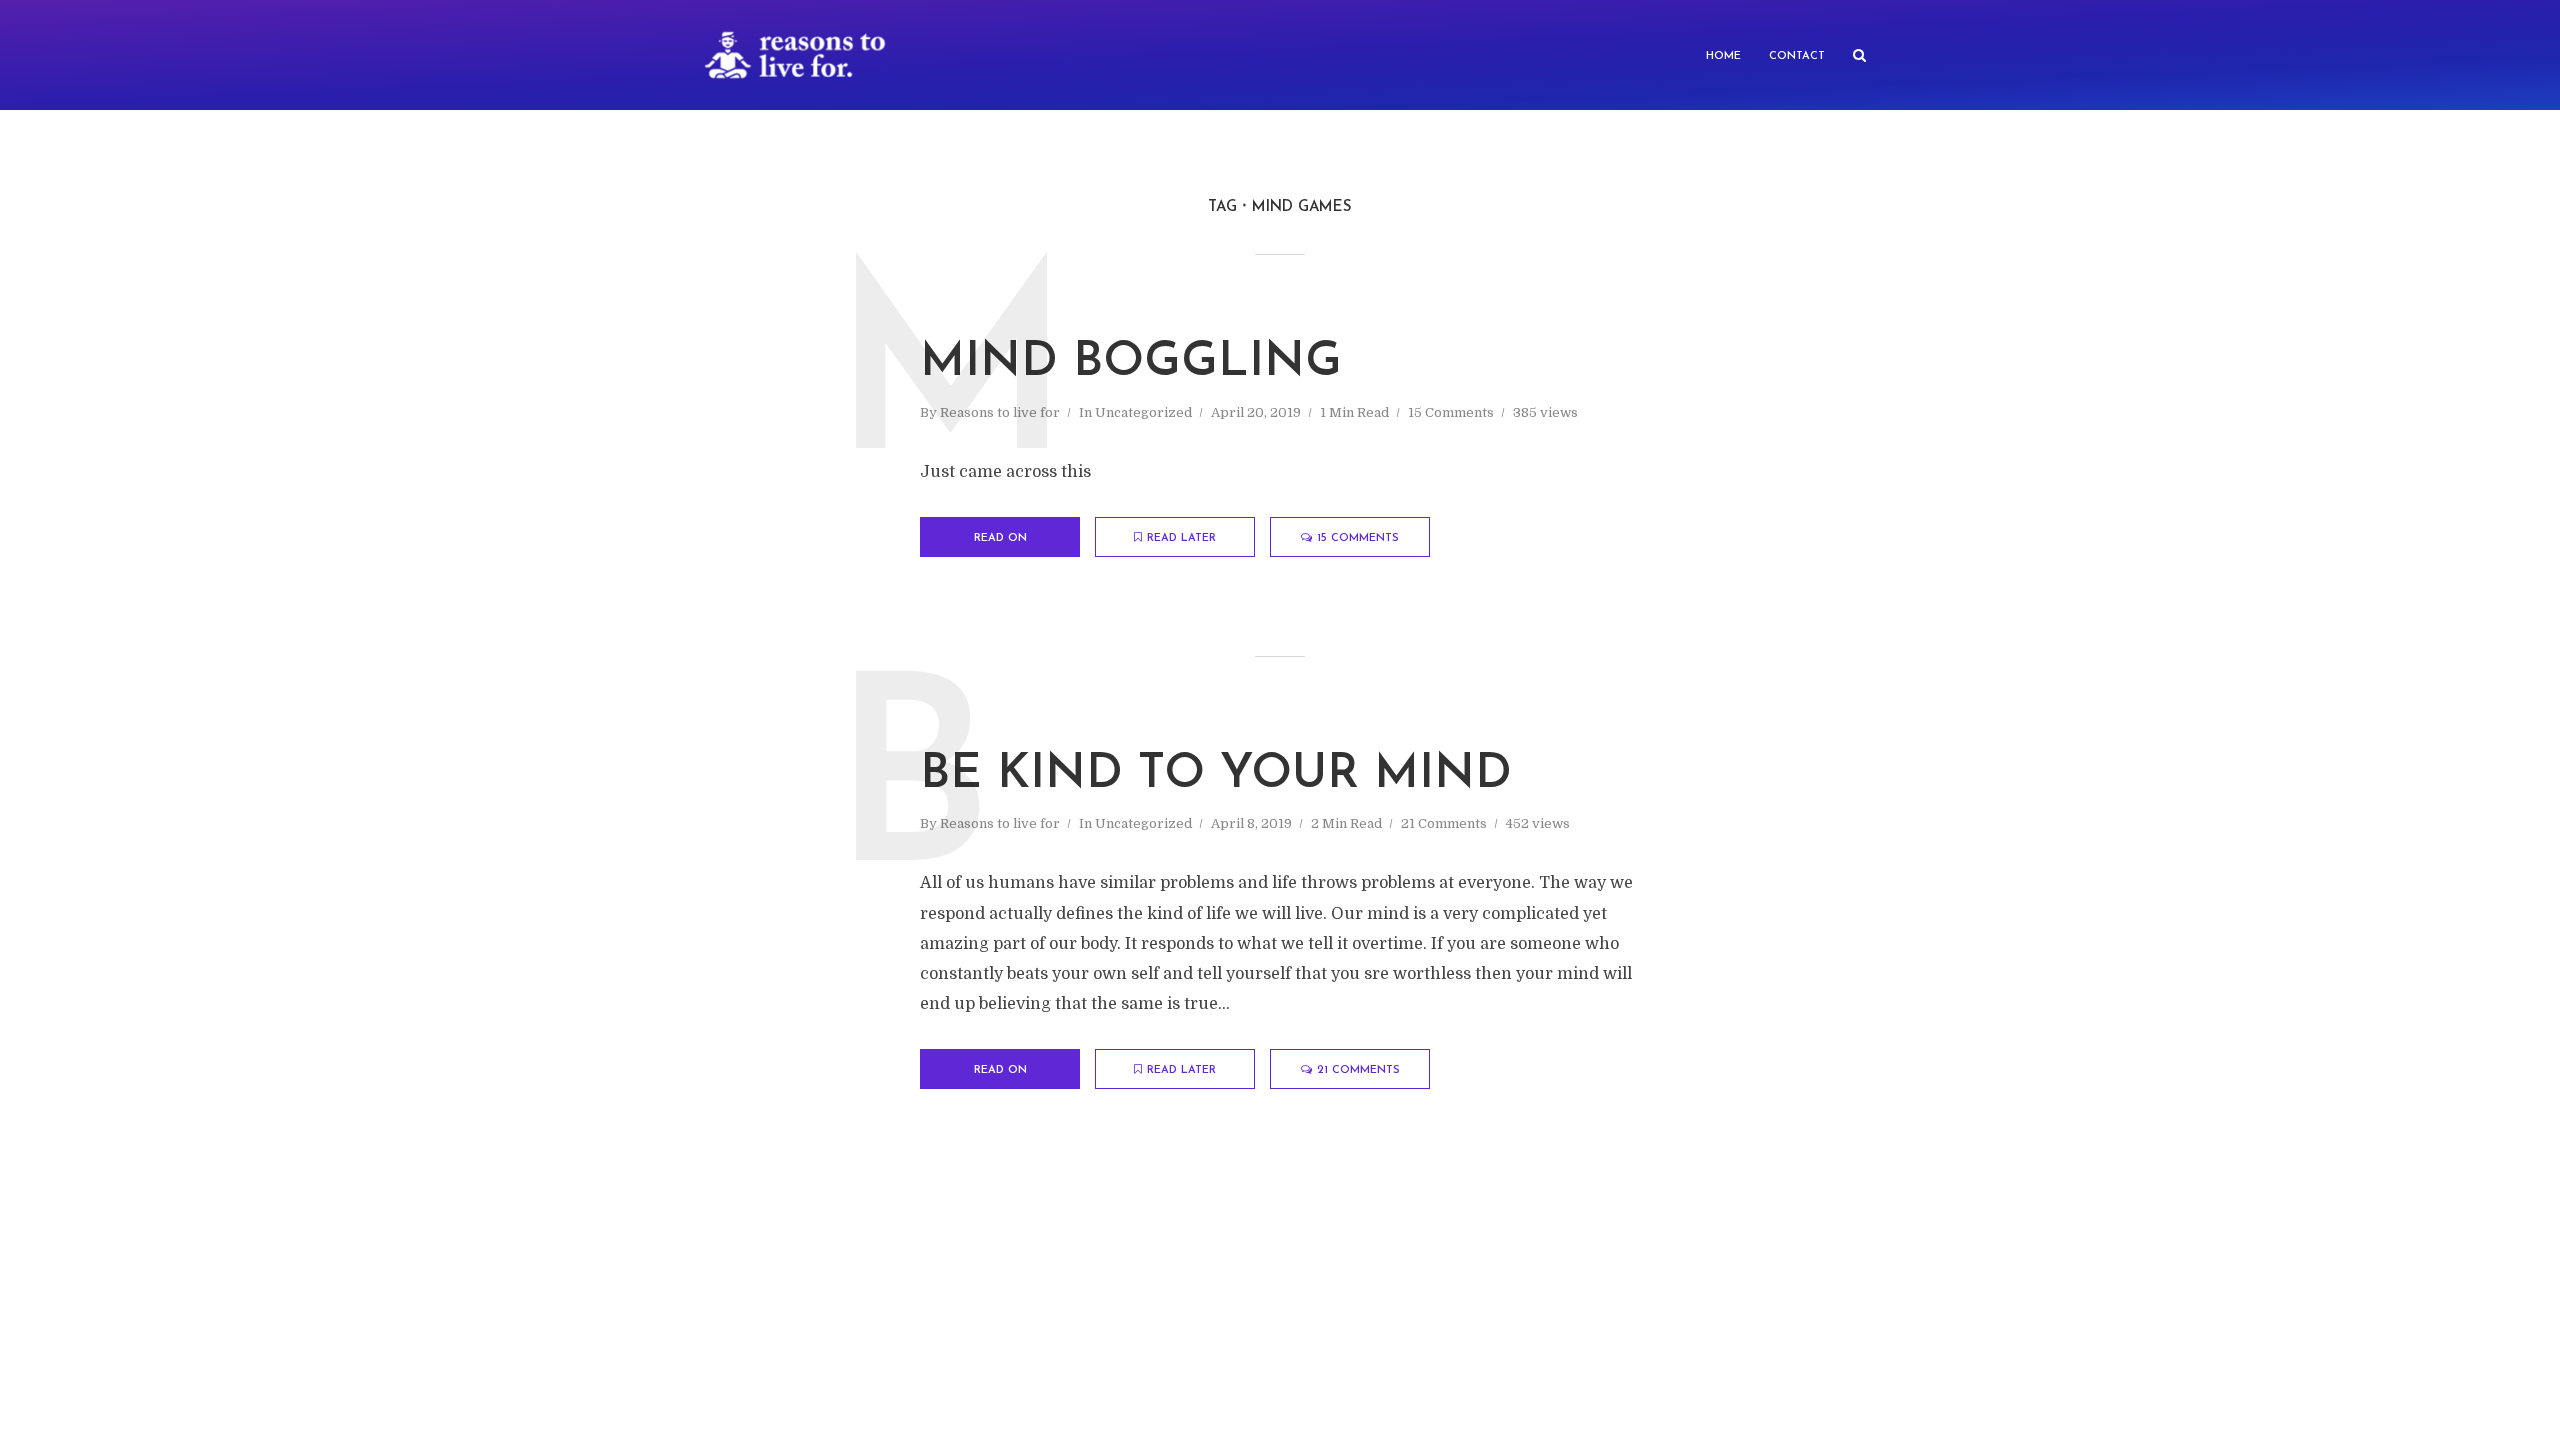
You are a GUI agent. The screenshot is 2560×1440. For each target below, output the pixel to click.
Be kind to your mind (1216, 775)
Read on (1000, 538)
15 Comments (1451, 412)
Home (1723, 56)
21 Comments (1444, 823)
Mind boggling (1131, 363)
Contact (1797, 56)
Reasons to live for (1000, 412)
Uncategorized (1143, 412)
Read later (1181, 538)
